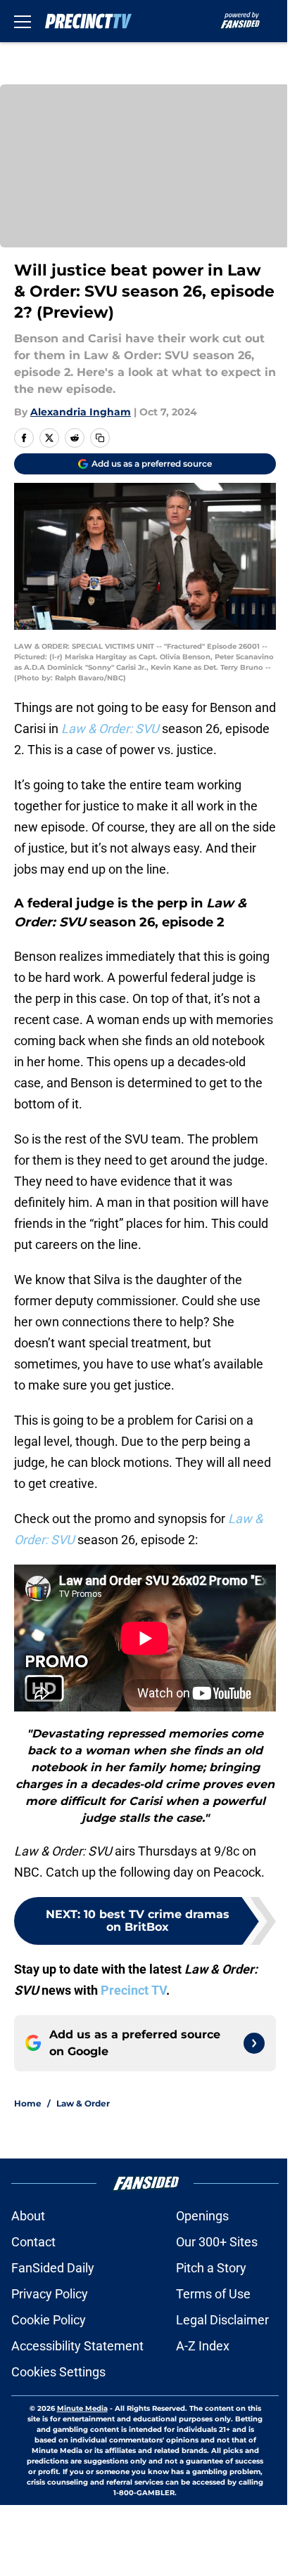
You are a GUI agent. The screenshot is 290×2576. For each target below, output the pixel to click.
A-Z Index (203, 2346)
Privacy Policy (50, 2294)
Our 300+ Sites (217, 2242)
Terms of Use (213, 2294)
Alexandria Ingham (81, 412)
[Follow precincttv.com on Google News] (254, 2043)
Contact (33, 2242)
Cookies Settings (58, 2372)
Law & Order (83, 2103)
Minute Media (82, 2408)
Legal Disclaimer (222, 2320)
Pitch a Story (211, 2268)
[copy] (100, 438)
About (28, 2216)
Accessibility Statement (77, 2346)
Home (28, 2103)
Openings (202, 2216)
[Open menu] (23, 21)
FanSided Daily (53, 2268)
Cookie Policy (49, 2320)
